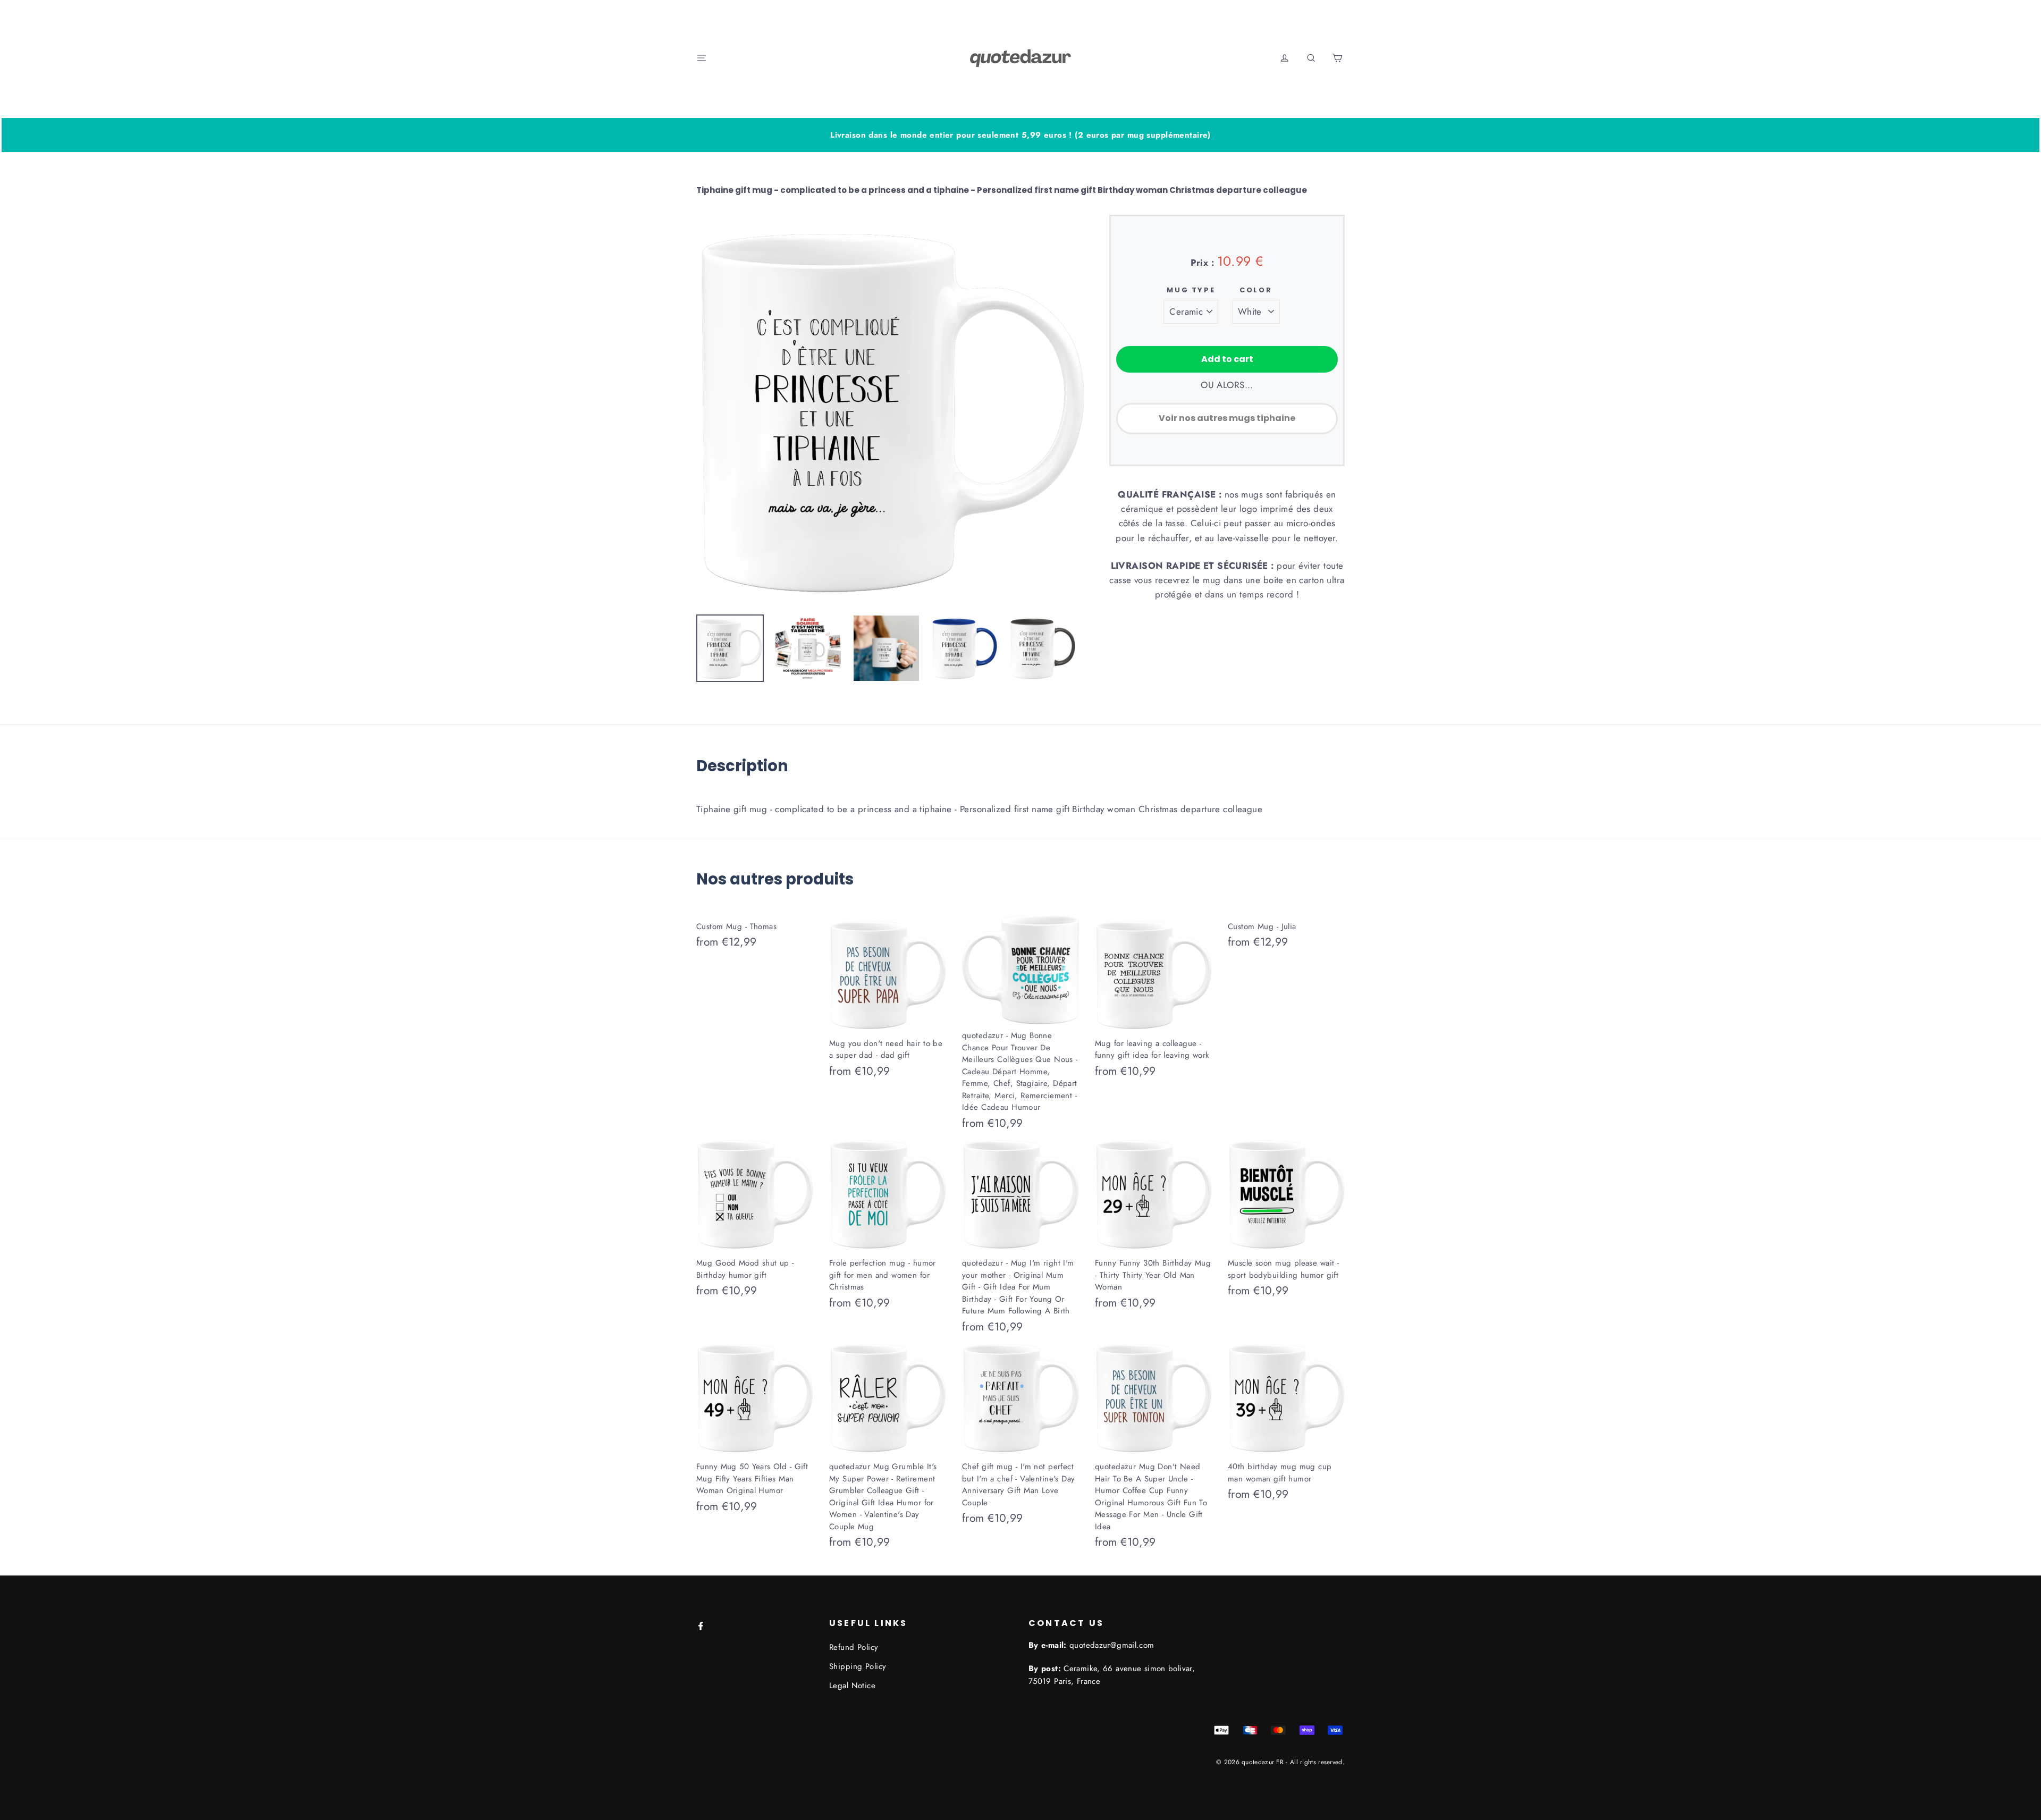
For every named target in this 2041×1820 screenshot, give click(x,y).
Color (1256, 290)
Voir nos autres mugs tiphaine (1227, 418)
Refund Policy (854, 1647)
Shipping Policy (858, 1666)
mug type (1191, 290)
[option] (891, 409)
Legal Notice (852, 1686)
